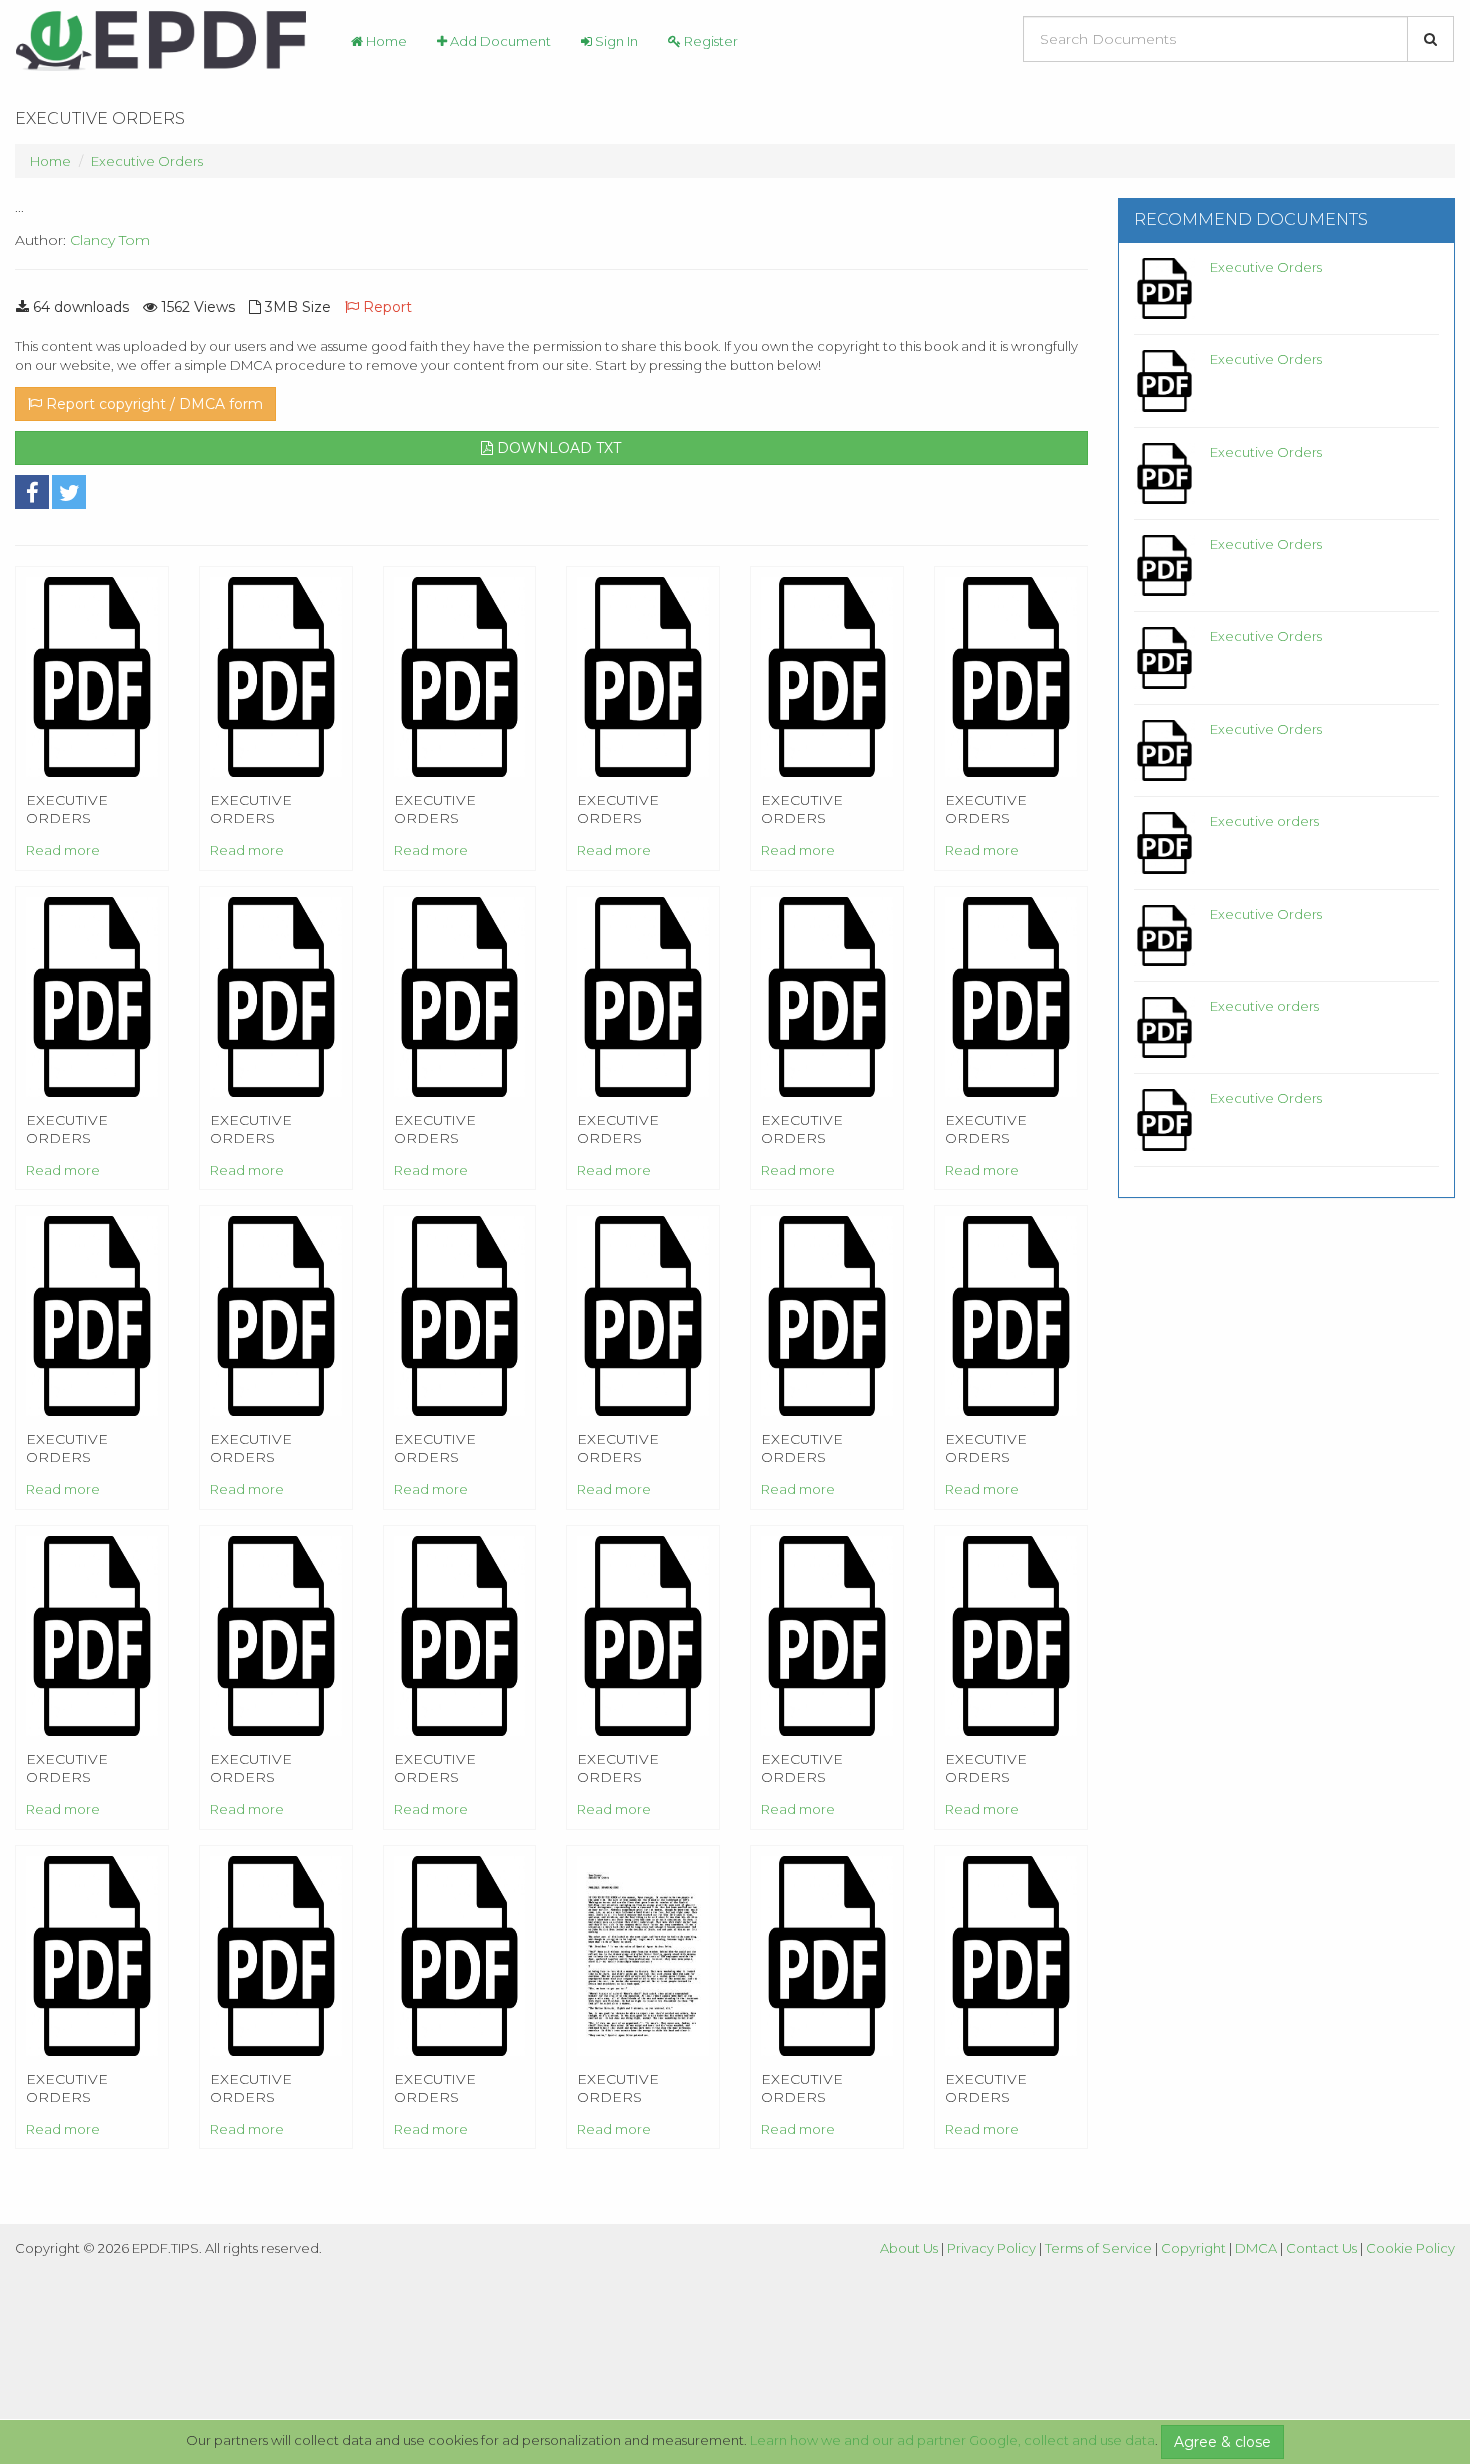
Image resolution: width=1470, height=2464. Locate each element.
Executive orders (1264, 821)
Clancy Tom (110, 240)
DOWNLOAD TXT (557, 448)
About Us (909, 2248)
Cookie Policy (1410, 2248)
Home (385, 41)
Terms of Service (1098, 2248)
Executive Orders (147, 161)
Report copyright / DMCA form (152, 404)
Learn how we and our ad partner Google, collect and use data (952, 2440)
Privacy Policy (991, 2248)
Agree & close (1222, 2442)
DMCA (1256, 2248)
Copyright (1193, 2248)
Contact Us (1321, 2248)
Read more (63, 850)
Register (709, 41)
